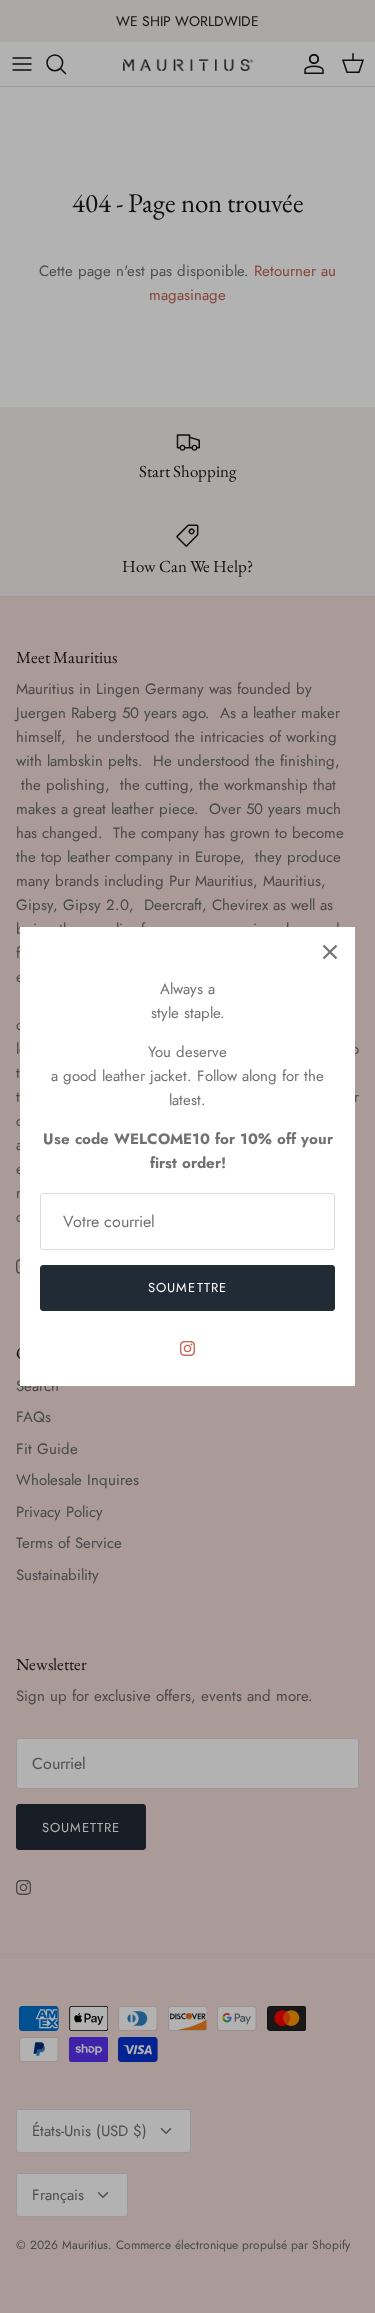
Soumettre (187, 1287)
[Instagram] (187, 1348)
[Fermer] (330, 952)
